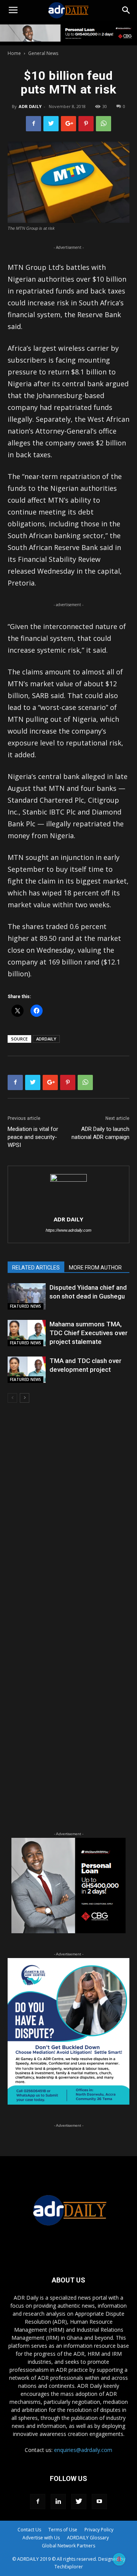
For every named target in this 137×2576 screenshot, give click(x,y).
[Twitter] (79, 2502)
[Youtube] (99, 2502)
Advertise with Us (41, 2538)
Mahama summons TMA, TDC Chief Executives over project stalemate (88, 1333)
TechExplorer (69, 2567)
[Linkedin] (58, 2502)
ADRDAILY (46, 1039)
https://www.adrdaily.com (68, 1230)
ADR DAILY (30, 106)
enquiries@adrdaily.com (83, 2450)
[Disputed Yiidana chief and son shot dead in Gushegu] (27, 1296)
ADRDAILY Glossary (88, 2538)
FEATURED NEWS (25, 1306)
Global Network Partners (68, 2546)
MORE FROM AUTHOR (95, 1268)
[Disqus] (68, 1518)
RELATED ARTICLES (36, 1268)
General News (43, 53)
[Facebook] (38, 2502)
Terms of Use (63, 2530)
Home (14, 53)
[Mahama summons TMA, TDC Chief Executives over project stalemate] (27, 1333)
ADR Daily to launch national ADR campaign (100, 1133)
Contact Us (29, 2530)
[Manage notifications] (119, 2559)
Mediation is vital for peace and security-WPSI (33, 1137)
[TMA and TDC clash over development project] (27, 1370)
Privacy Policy (99, 2530)
